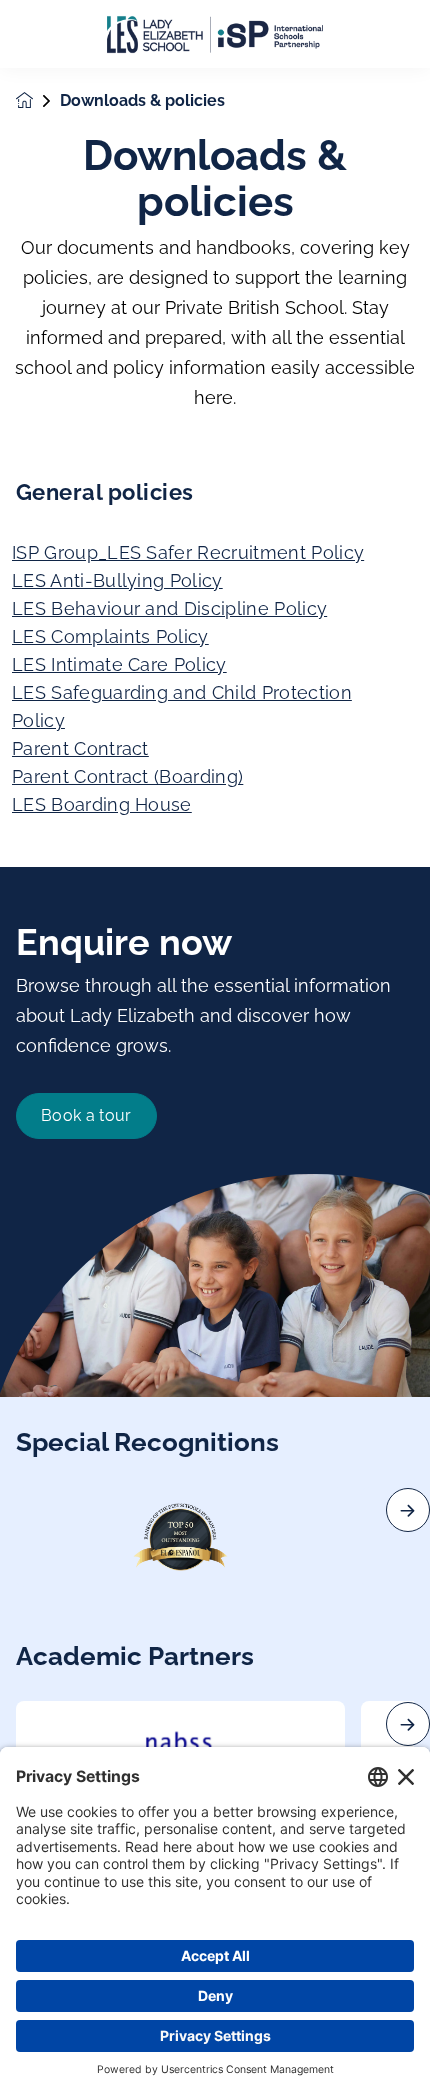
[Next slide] (408, 1510)
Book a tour (86, 1115)
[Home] (215, 34)
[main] (215, 1080)
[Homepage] (38, 100)
